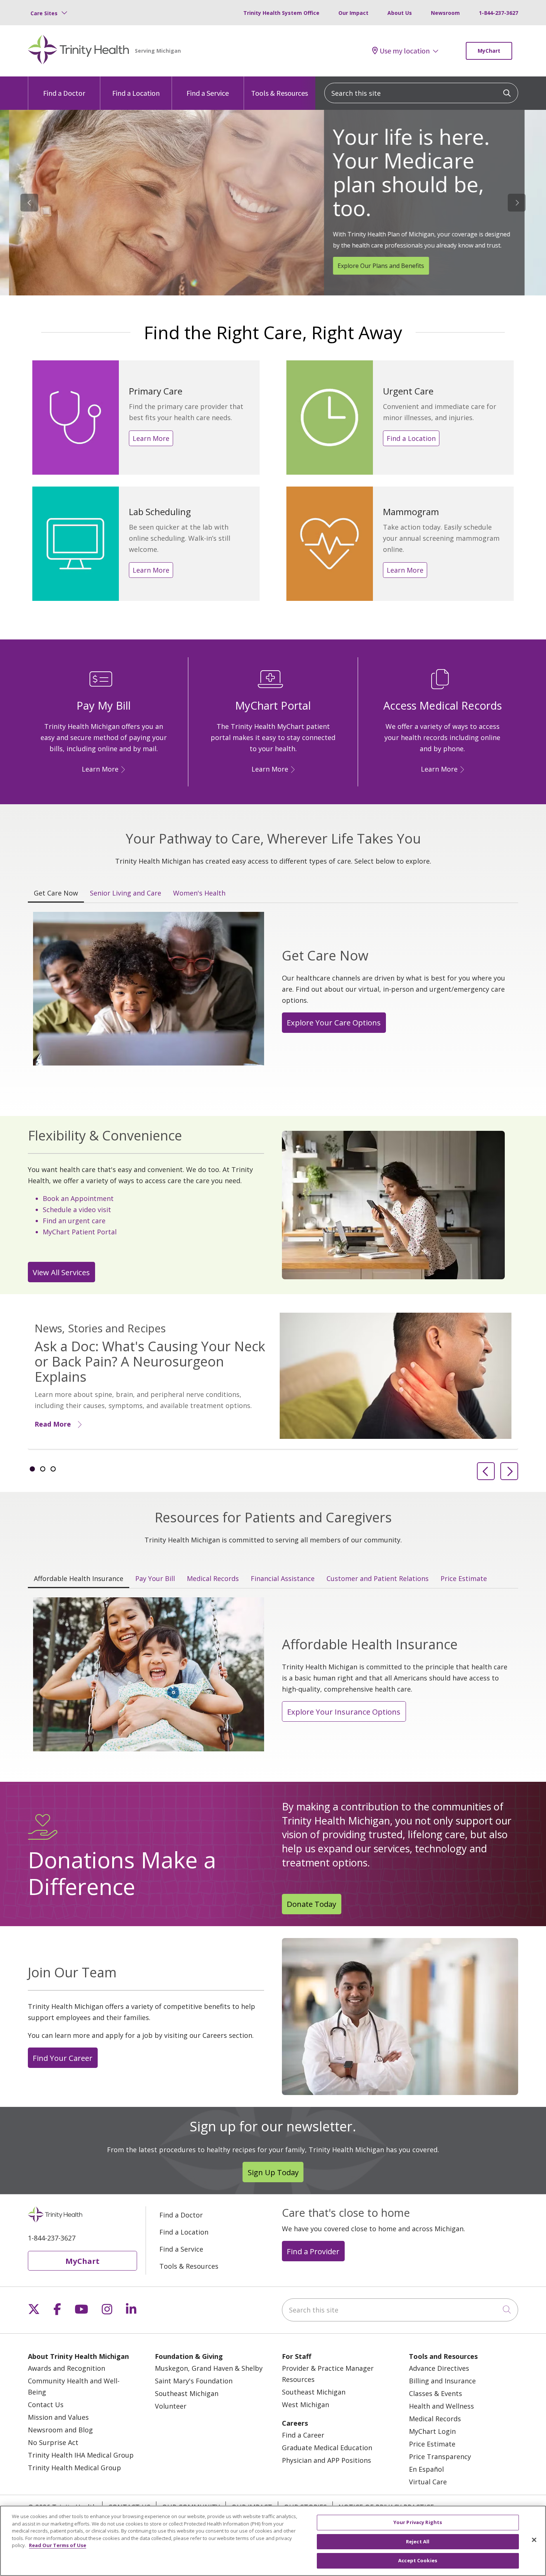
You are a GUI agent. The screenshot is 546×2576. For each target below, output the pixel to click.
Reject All (418, 2541)
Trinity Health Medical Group (74, 2468)
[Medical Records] (461, 769)
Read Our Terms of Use (58, 2545)
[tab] (32, 1469)
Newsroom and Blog (60, 2430)
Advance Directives (439, 2368)
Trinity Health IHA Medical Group (81, 2455)
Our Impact (353, 13)
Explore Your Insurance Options (344, 1712)
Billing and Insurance (442, 2381)
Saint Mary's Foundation (194, 2381)
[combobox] (421, 93)
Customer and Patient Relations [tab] (378, 1578)
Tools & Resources (279, 93)
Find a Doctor (64, 93)
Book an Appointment (78, 1198)
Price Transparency (440, 2456)
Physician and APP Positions (326, 2460)
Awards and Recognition (66, 2368)
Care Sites (44, 13)
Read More (53, 1424)
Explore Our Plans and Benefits (372, 266)
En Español (426, 2469)
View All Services (61, 1272)
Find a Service (208, 93)
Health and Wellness (441, 2406)
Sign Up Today (273, 2172)
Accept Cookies (418, 2560)
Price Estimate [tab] (464, 1578)
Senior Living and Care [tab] (126, 893)
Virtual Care (428, 2482)
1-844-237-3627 (498, 13)
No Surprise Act (53, 2442)
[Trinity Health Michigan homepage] (79, 51)
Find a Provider (313, 2251)
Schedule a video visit (77, 1210)
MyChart (489, 51)
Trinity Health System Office (281, 13)
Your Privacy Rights (418, 2522)
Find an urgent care (74, 1221)
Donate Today (311, 1904)
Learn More (151, 438)
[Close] (534, 2540)
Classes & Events (435, 2393)
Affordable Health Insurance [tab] (79, 1578)
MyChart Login (432, 2431)
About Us (400, 13)
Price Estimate (432, 2444)
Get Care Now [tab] (56, 893)
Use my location (405, 51)
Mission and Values (58, 2417)
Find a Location (136, 93)
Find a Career (303, 2435)
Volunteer (171, 2406)
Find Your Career (63, 2058)
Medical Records (435, 2419)
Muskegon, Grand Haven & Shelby (209, 2368)
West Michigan (305, 2405)
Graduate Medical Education (327, 2448)
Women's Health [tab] (199, 893)
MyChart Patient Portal (80, 1232)
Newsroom (445, 13)
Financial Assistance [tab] (283, 1578)
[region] (273, 203)
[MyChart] (292, 769)
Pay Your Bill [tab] (155, 1578)
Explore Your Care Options (334, 1022)
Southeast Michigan (187, 2393)
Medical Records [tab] (213, 1578)
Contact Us (46, 2405)
